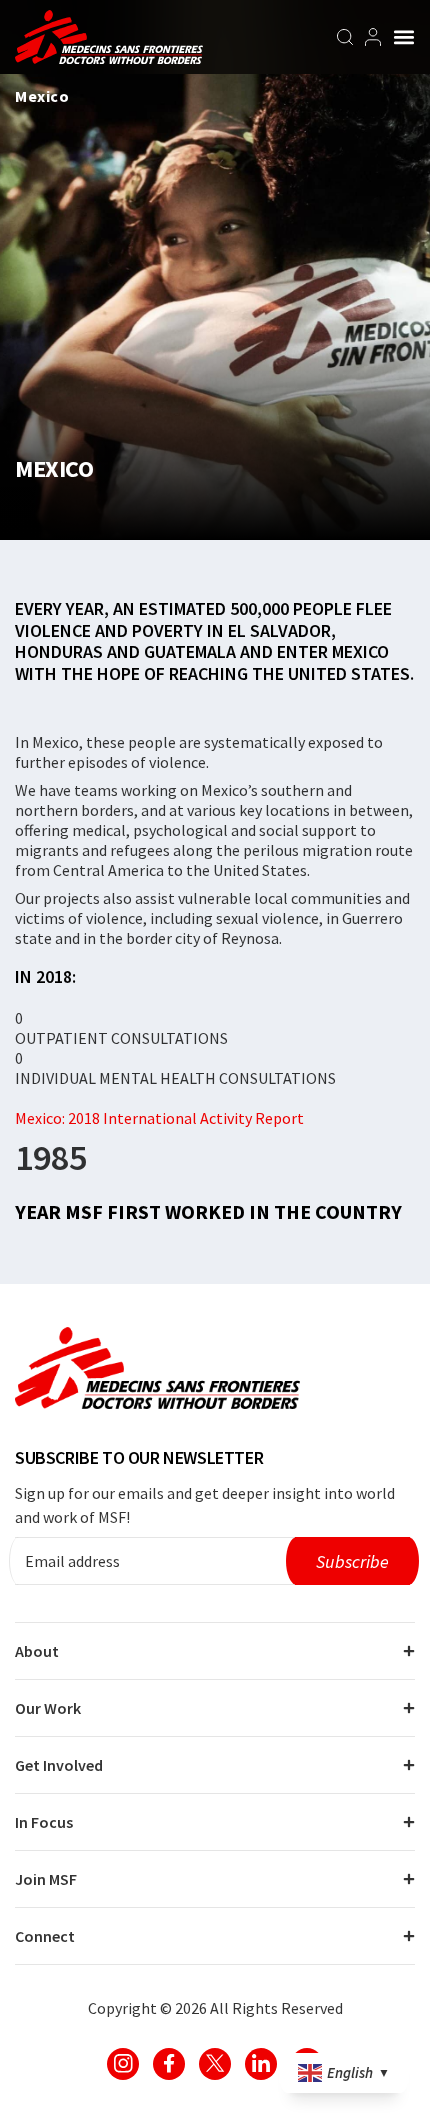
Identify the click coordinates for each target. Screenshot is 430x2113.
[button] (404, 37)
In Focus (44, 1822)
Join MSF (46, 1879)
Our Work (48, 1708)
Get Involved (59, 1765)
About (37, 1651)
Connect (45, 1936)
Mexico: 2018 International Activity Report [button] (159, 1118)
